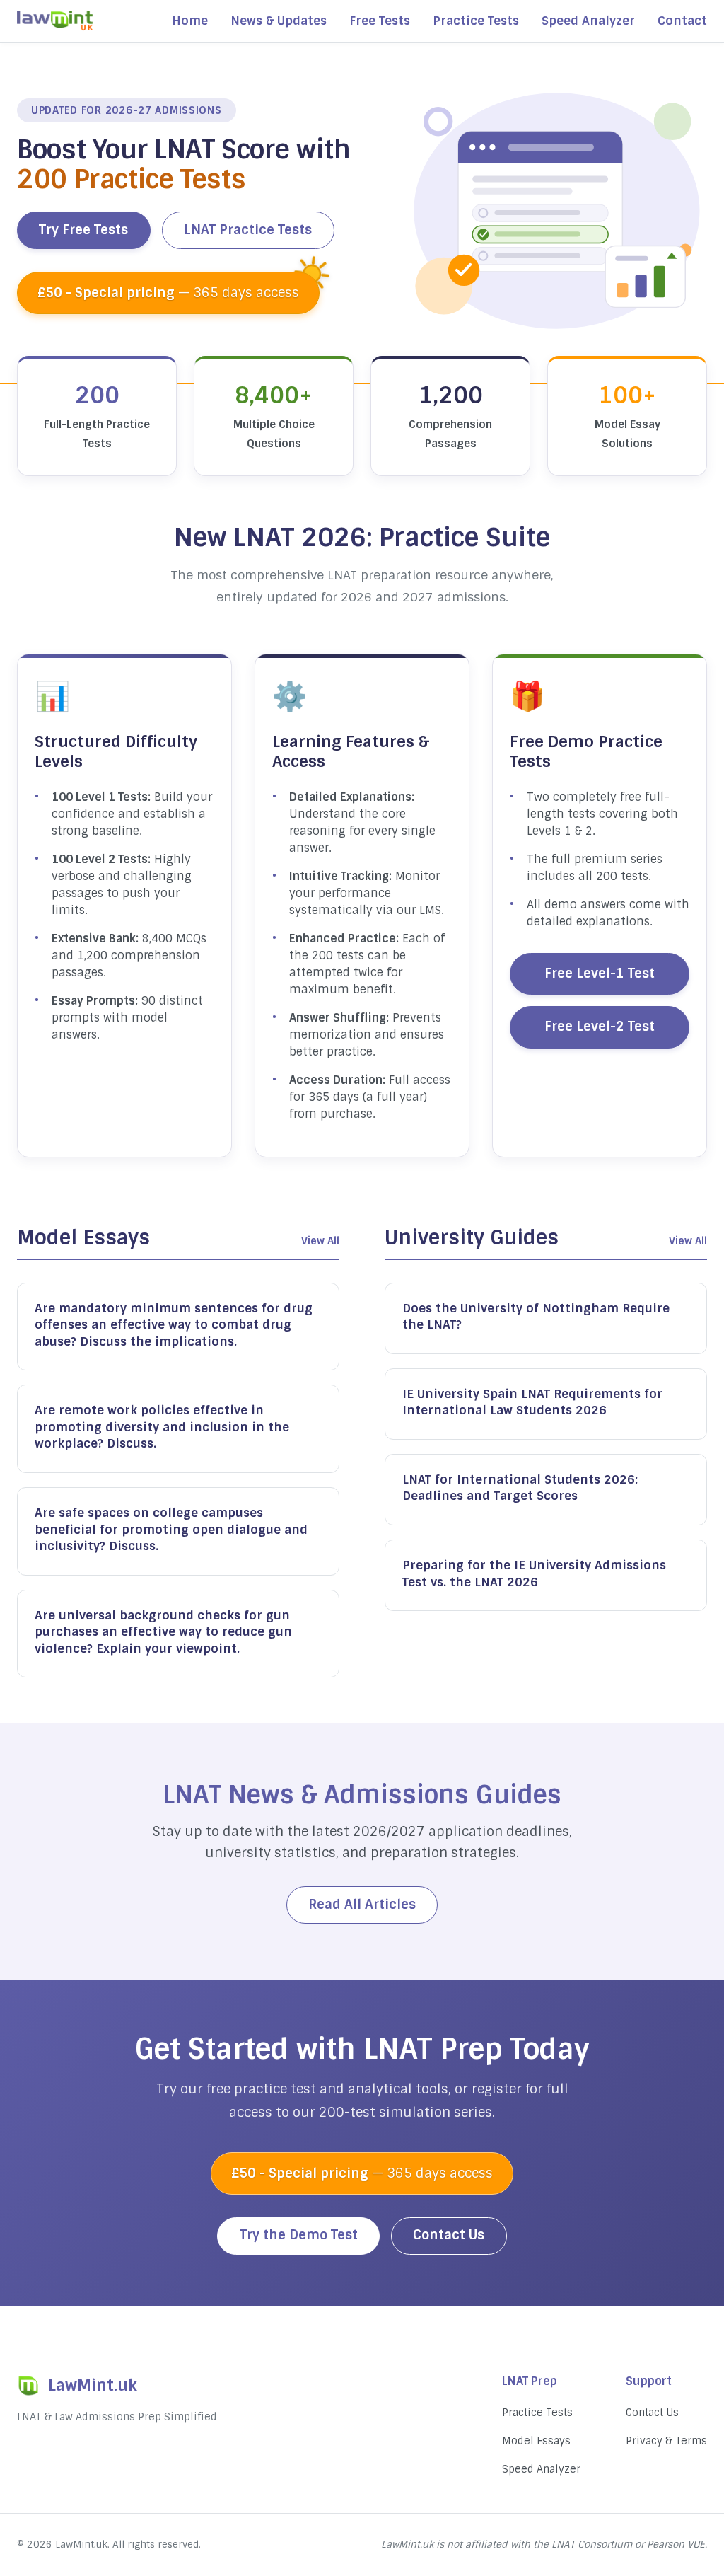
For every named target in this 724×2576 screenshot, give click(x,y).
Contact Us (449, 2235)
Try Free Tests (83, 230)
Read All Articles (362, 1905)
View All (320, 1241)
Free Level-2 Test (600, 1027)
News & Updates (279, 21)
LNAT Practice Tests (248, 230)
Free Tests (380, 21)
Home (190, 21)
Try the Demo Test (299, 2235)
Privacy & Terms (666, 2441)
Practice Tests (476, 21)
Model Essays (536, 2441)
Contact (682, 21)
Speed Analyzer (588, 21)
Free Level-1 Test (600, 974)
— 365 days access (168, 293)
